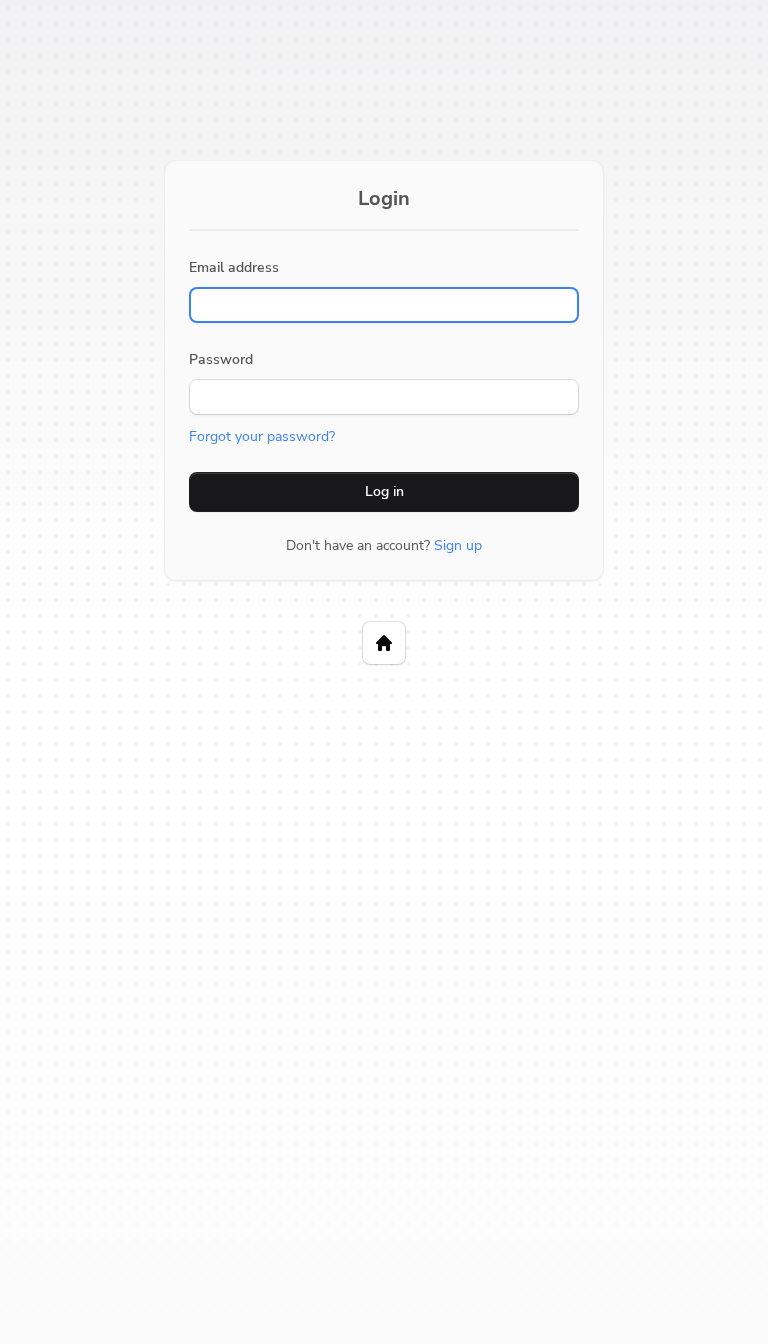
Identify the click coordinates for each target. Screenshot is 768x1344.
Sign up (458, 545)
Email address (234, 267)
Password (221, 359)
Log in (384, 491)
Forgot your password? (262, 436)
